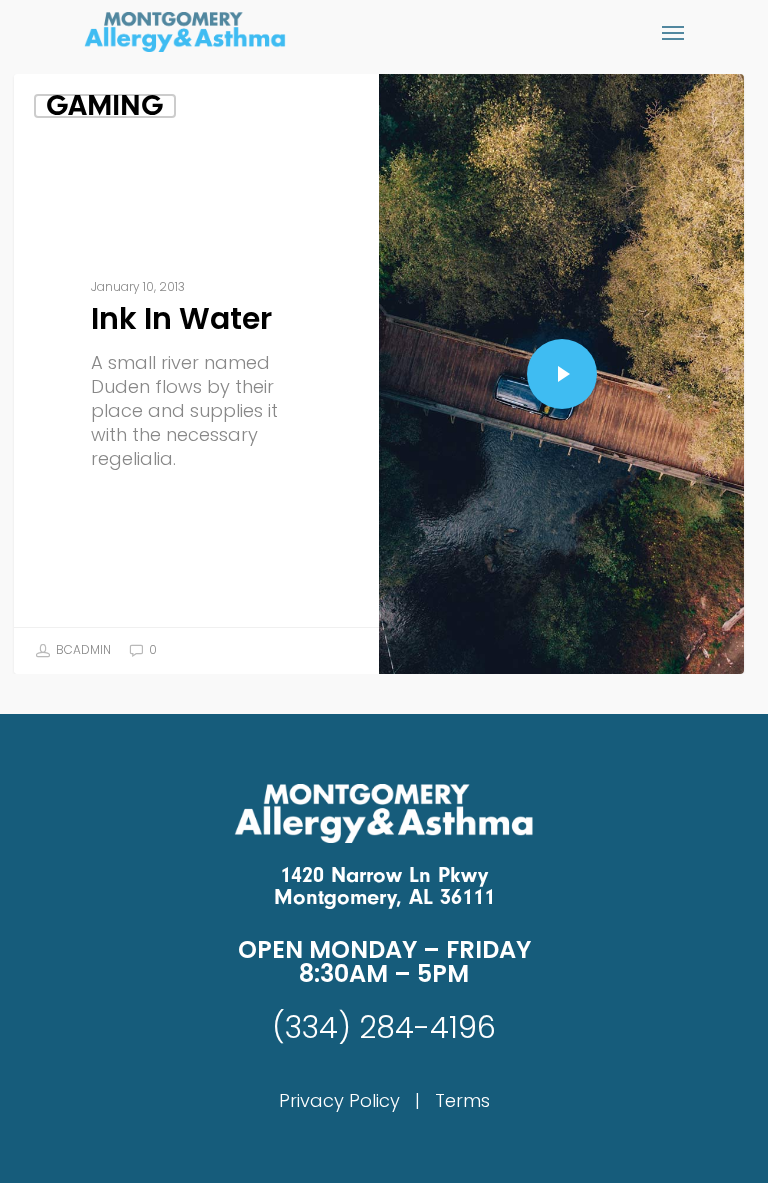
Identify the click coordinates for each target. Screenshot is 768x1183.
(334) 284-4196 (384, 1028)
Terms (462, 1100)
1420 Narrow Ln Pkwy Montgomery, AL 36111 (384, 886)
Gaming (105, 106)
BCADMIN (82, 649)
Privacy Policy (339, 1100)
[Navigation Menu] (673, 32)
